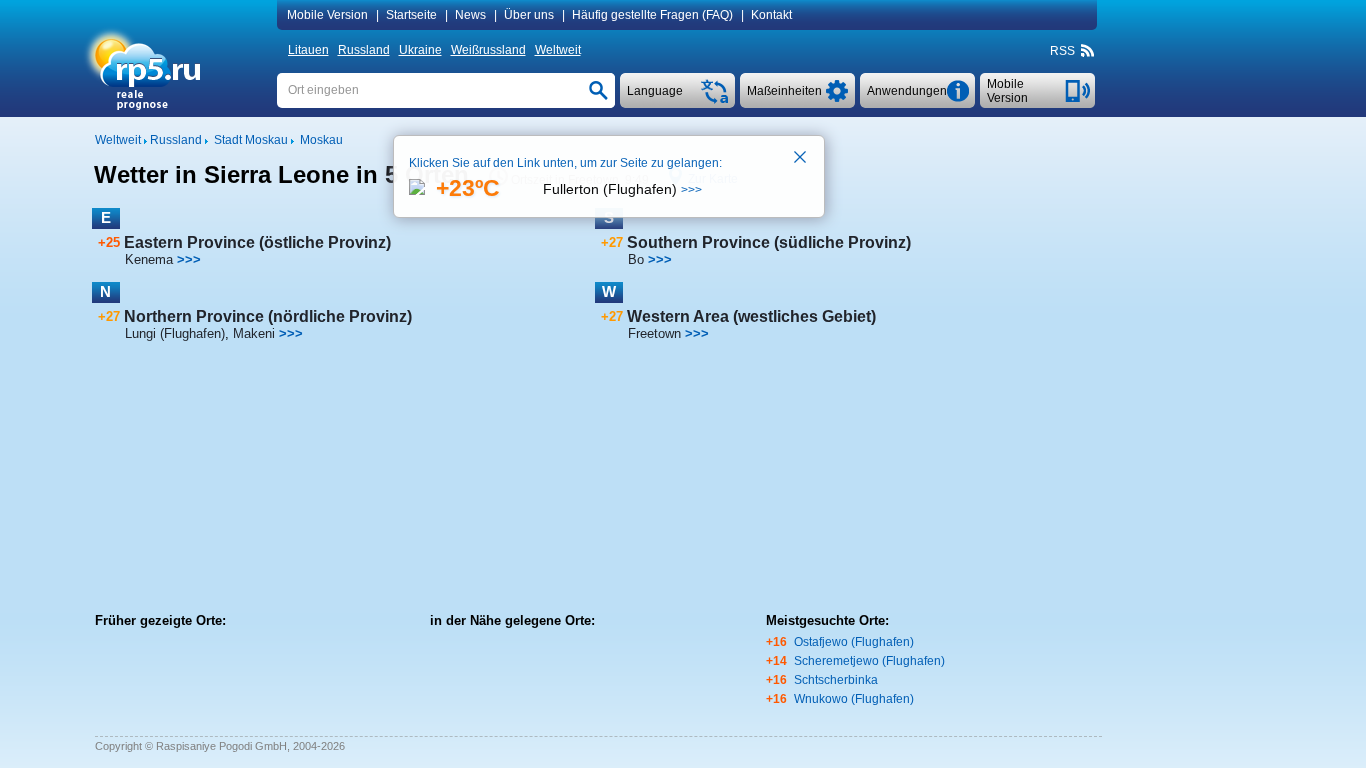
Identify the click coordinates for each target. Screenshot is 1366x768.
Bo (636, 259)
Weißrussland (488, 50)
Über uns (529, 15)
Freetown (654, 333)
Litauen (308, 50)
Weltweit (558, 50)
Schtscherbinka (836, 680)
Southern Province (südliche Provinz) (769, 242)
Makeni (254, 333)
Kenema (149, 259)
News (470, 15)
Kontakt (771, 15)
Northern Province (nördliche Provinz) (268, 316)
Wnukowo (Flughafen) (854, 699)
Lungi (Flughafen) (175, 333)
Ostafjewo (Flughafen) (854, 642)
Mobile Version (327, 15)
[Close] (801, 159)
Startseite (411, 15)
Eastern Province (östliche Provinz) (257, 242)
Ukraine (420, 50)
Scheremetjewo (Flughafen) (869, 661)
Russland (364, 50)
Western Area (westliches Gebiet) (751, 316)
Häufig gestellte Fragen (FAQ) (652, 15)
